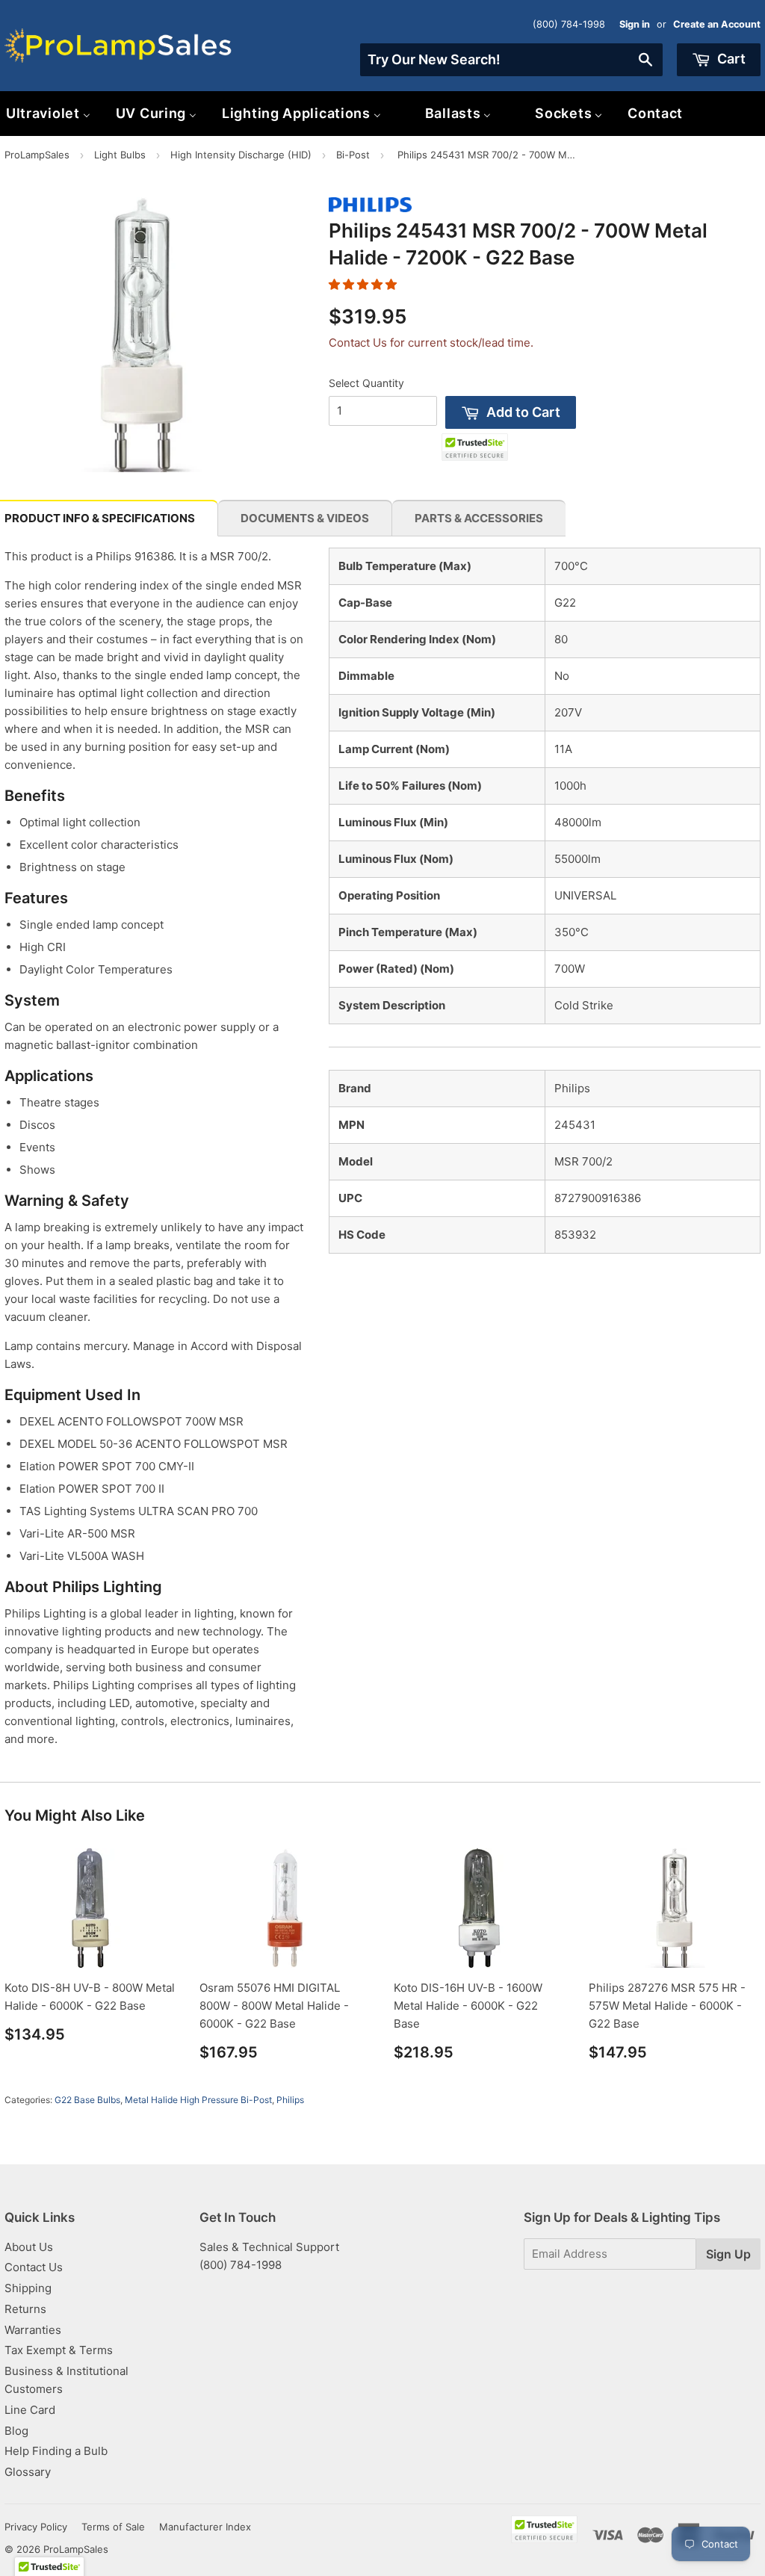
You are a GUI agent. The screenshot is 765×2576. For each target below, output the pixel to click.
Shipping (28, 2288)
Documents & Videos (305, 518)
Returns (25, 2309)
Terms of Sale (113, 2527)
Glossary (28, 2472)
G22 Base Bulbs (87, 2100)
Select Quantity (366, 383)
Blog (16, 2431)
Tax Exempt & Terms (59, 2350)
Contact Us (34, 2267)
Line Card (30, 2410)
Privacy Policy (36, 2527)
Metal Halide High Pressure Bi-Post (198, 2100)
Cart (730, 59)
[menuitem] (156, 113)
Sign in (635, 24)
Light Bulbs (120, 155)
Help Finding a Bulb (56, 2451)
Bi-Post (353, 155)
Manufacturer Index (205, 2527)
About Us (29, 2247)
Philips (290, 2100)
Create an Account (717, 24)
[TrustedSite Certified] (475, 447)
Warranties (33, 2330)
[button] (363, 284)
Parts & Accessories (479, 518)
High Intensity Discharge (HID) (241, 155)
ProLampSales (37, 155)
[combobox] (511, 60)
